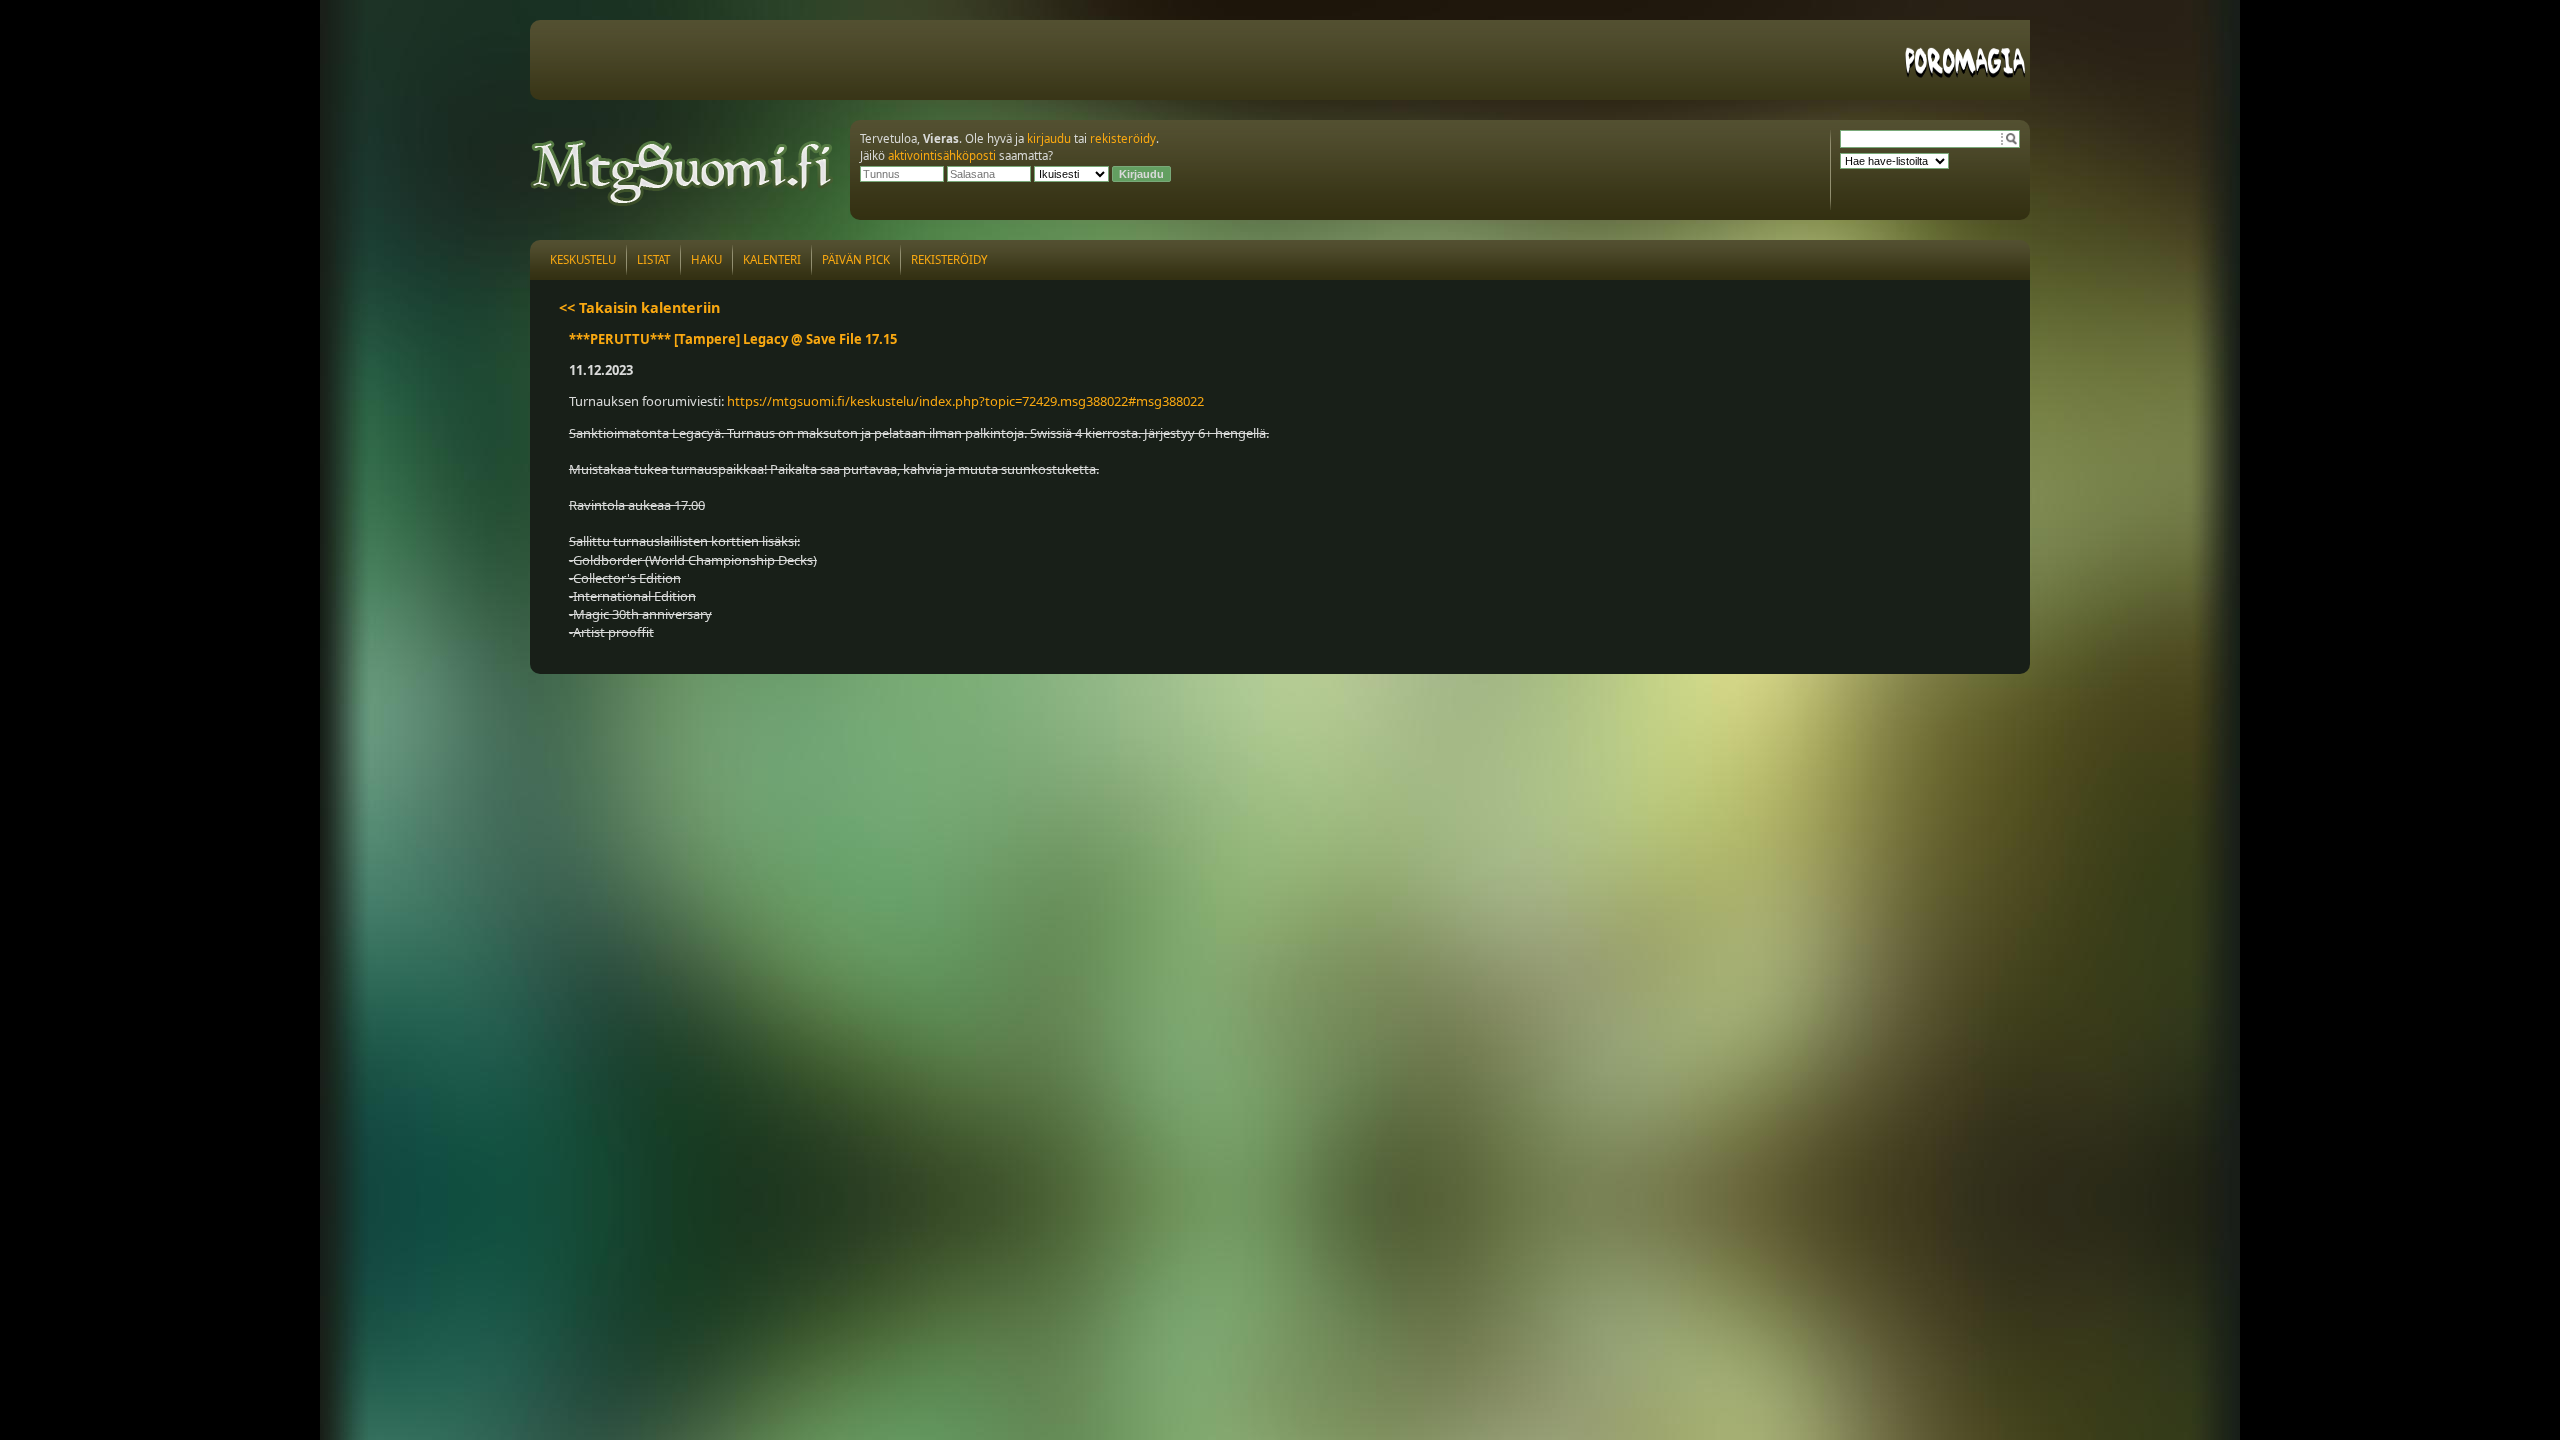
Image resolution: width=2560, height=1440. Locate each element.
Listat (653, 259)
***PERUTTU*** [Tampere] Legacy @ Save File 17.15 (733, 339)
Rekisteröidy (949, 259)
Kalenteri (772, 259)
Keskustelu (583, 259)
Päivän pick (856, 259)
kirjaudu (1049, 138)
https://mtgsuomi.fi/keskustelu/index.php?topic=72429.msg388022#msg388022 (965, 401)
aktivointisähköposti (942, 155)
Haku (706, 259)
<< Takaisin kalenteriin (639, 307)
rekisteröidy (1123, 138)
